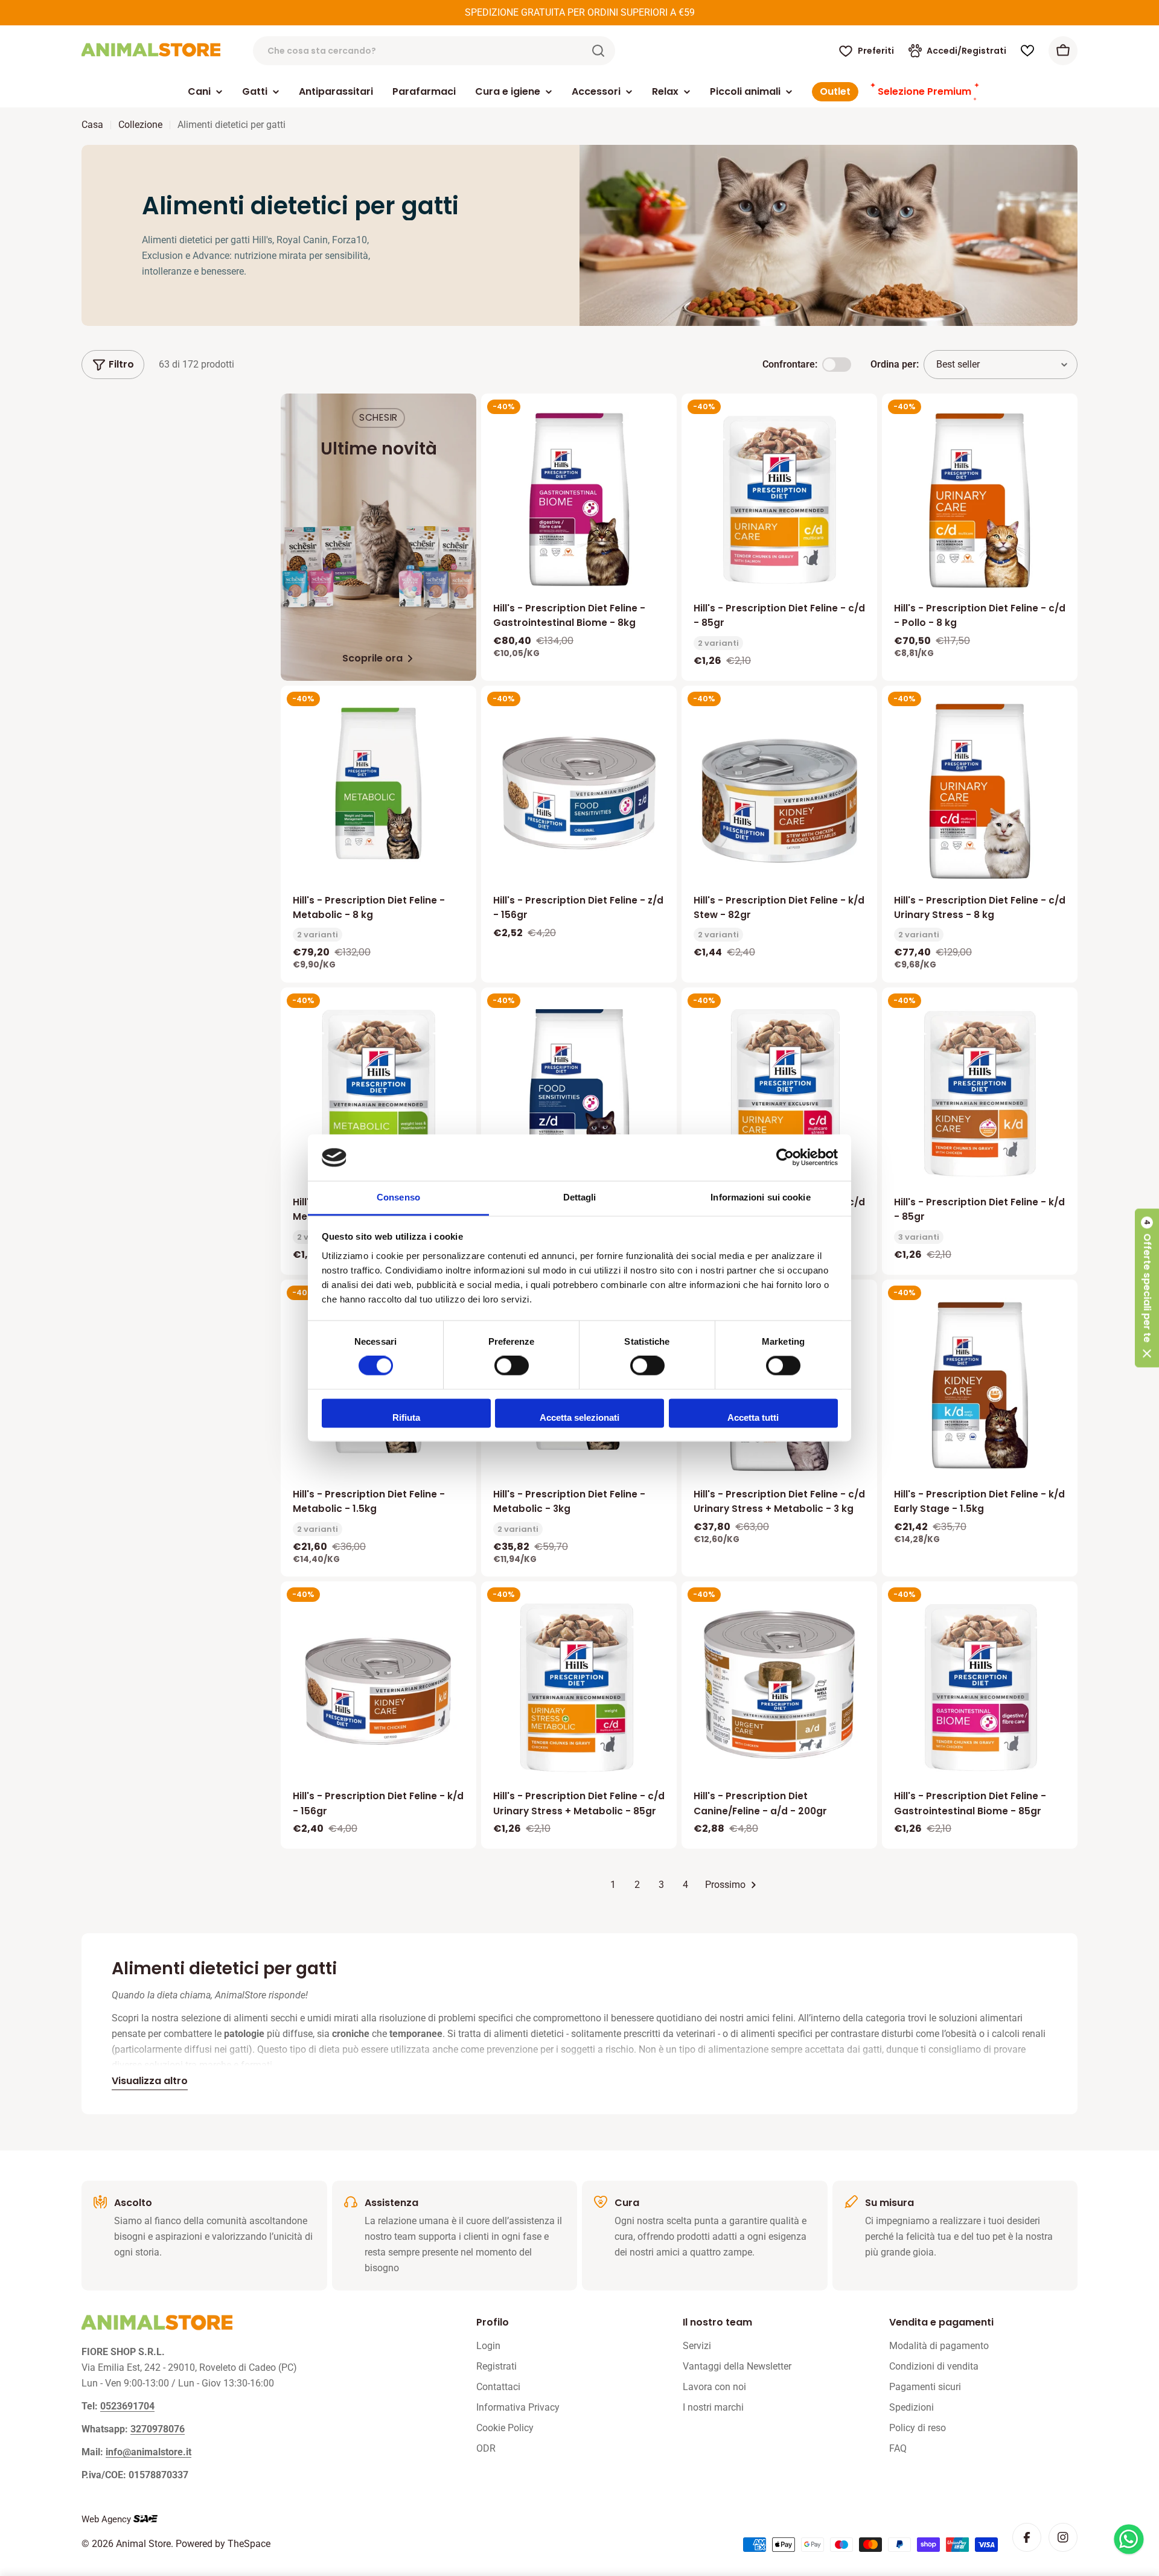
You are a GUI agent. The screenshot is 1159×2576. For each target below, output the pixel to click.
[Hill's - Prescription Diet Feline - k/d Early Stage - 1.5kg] (980, 1386)
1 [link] (613, 1885)
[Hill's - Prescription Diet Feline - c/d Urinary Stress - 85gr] (779, 1094)
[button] (1147, 1288)
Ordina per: (895, 364)
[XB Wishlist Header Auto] (1027, 51)
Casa (92, 125)
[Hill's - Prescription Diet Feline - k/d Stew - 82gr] (779, 792)
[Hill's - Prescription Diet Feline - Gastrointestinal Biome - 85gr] (980, 1688)
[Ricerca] (598, 51)
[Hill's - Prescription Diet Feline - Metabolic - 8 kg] (378, 783)
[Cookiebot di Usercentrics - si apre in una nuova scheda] (785, 1158)
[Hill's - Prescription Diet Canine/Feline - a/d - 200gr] (779, 1688)
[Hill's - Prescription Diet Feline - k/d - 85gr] (980, 1094)
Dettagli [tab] (580, 1197)
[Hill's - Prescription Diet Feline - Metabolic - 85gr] (378, 1094)
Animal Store (143, 2544)
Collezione (140, 125)
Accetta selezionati (579, 1417)
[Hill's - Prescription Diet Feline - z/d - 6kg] (579, 1094)
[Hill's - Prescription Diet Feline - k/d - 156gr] (378, 1688)
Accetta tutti (753, 1417)
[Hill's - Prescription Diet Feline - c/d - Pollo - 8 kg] (980, 500)
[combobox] (434, 51)
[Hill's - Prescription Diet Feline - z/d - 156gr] (579, 792)
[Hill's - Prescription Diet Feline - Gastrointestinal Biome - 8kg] (579, 500)
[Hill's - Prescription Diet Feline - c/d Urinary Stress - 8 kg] (980, 792)
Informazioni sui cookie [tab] (760, 1197)
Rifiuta (406, 1417)
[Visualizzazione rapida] (659, 420)
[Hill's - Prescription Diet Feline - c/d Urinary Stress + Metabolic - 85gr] (579, 1688)
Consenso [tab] (398, 1197)
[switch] (512, 1366)
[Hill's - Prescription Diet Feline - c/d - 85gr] (779, 500)
